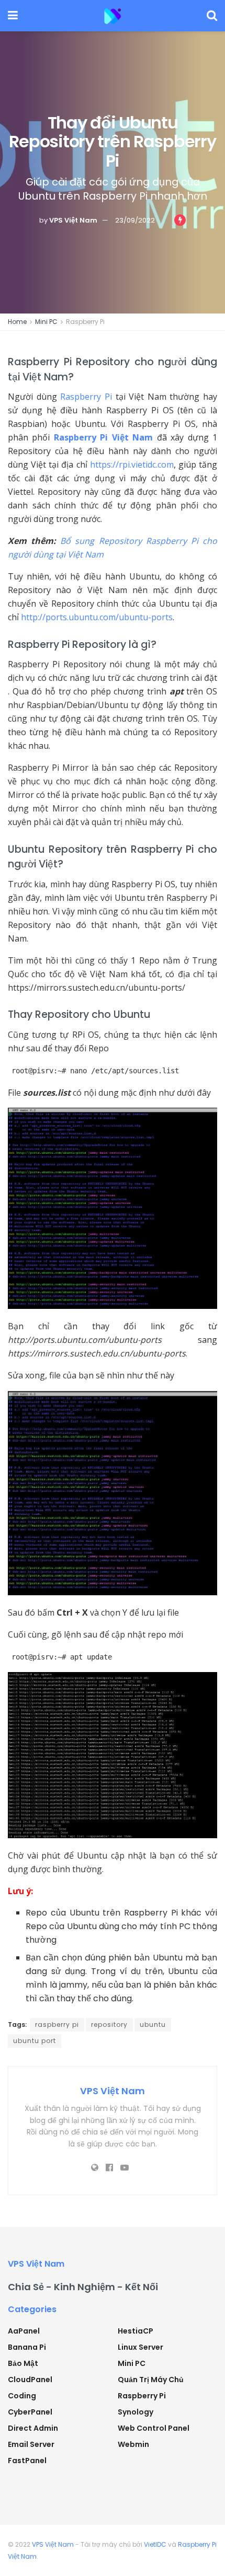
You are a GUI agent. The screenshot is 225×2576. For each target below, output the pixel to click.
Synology (136, 2412)
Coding (22, 2396)
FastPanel (27, 2461)
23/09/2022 (135, 220)
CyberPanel (30, 2412)
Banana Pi (27, 2347)
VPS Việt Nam (73, 220)
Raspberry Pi (85, 322)
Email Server (31, 2444)
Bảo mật (23, 2363)
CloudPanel (30, 2380)
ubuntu (153, 2024)
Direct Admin (33, 2428)
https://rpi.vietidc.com (132, 465)
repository (109, 2024)
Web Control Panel (154, 2428)
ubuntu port (35, 2041)
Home (17, 322)
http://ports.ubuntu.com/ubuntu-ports (97, 617)
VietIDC (155, 2544)
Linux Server (140, 2347)
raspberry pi (57, 2024)
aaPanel (24, 2331)
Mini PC (46, 322)
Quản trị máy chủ (151, 2380)
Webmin (133, 2444)
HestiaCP (136, 2331)
